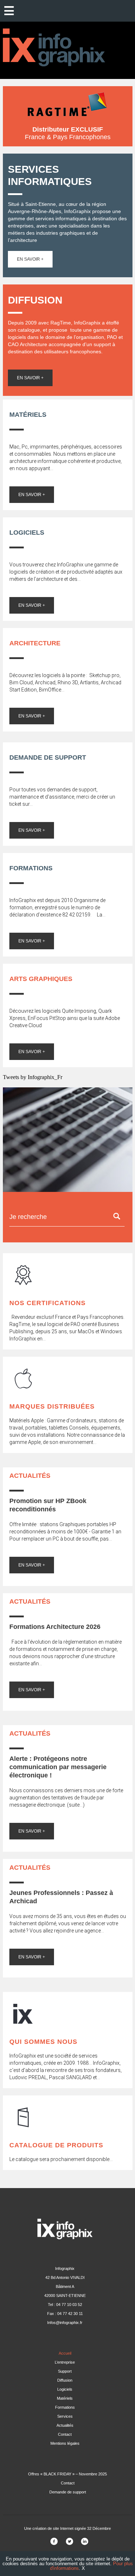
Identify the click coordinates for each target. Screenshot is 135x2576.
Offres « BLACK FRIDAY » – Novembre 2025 (67, 2474)
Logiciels (65, 2389)
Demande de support (68, 2492)
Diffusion (65, 2380)
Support (65, 2371)
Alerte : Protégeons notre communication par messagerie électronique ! (58, 1767)
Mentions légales (65, 2443)
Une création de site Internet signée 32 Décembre (67, 2528)
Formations (65, 2407)
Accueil (65, 2353)
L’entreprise (65, 2362)
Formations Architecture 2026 (55, 1627)
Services (65, 2416)
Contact (65, 2434)
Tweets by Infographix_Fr (33, 1077)
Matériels (65, 2398)
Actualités (65, 2425)
